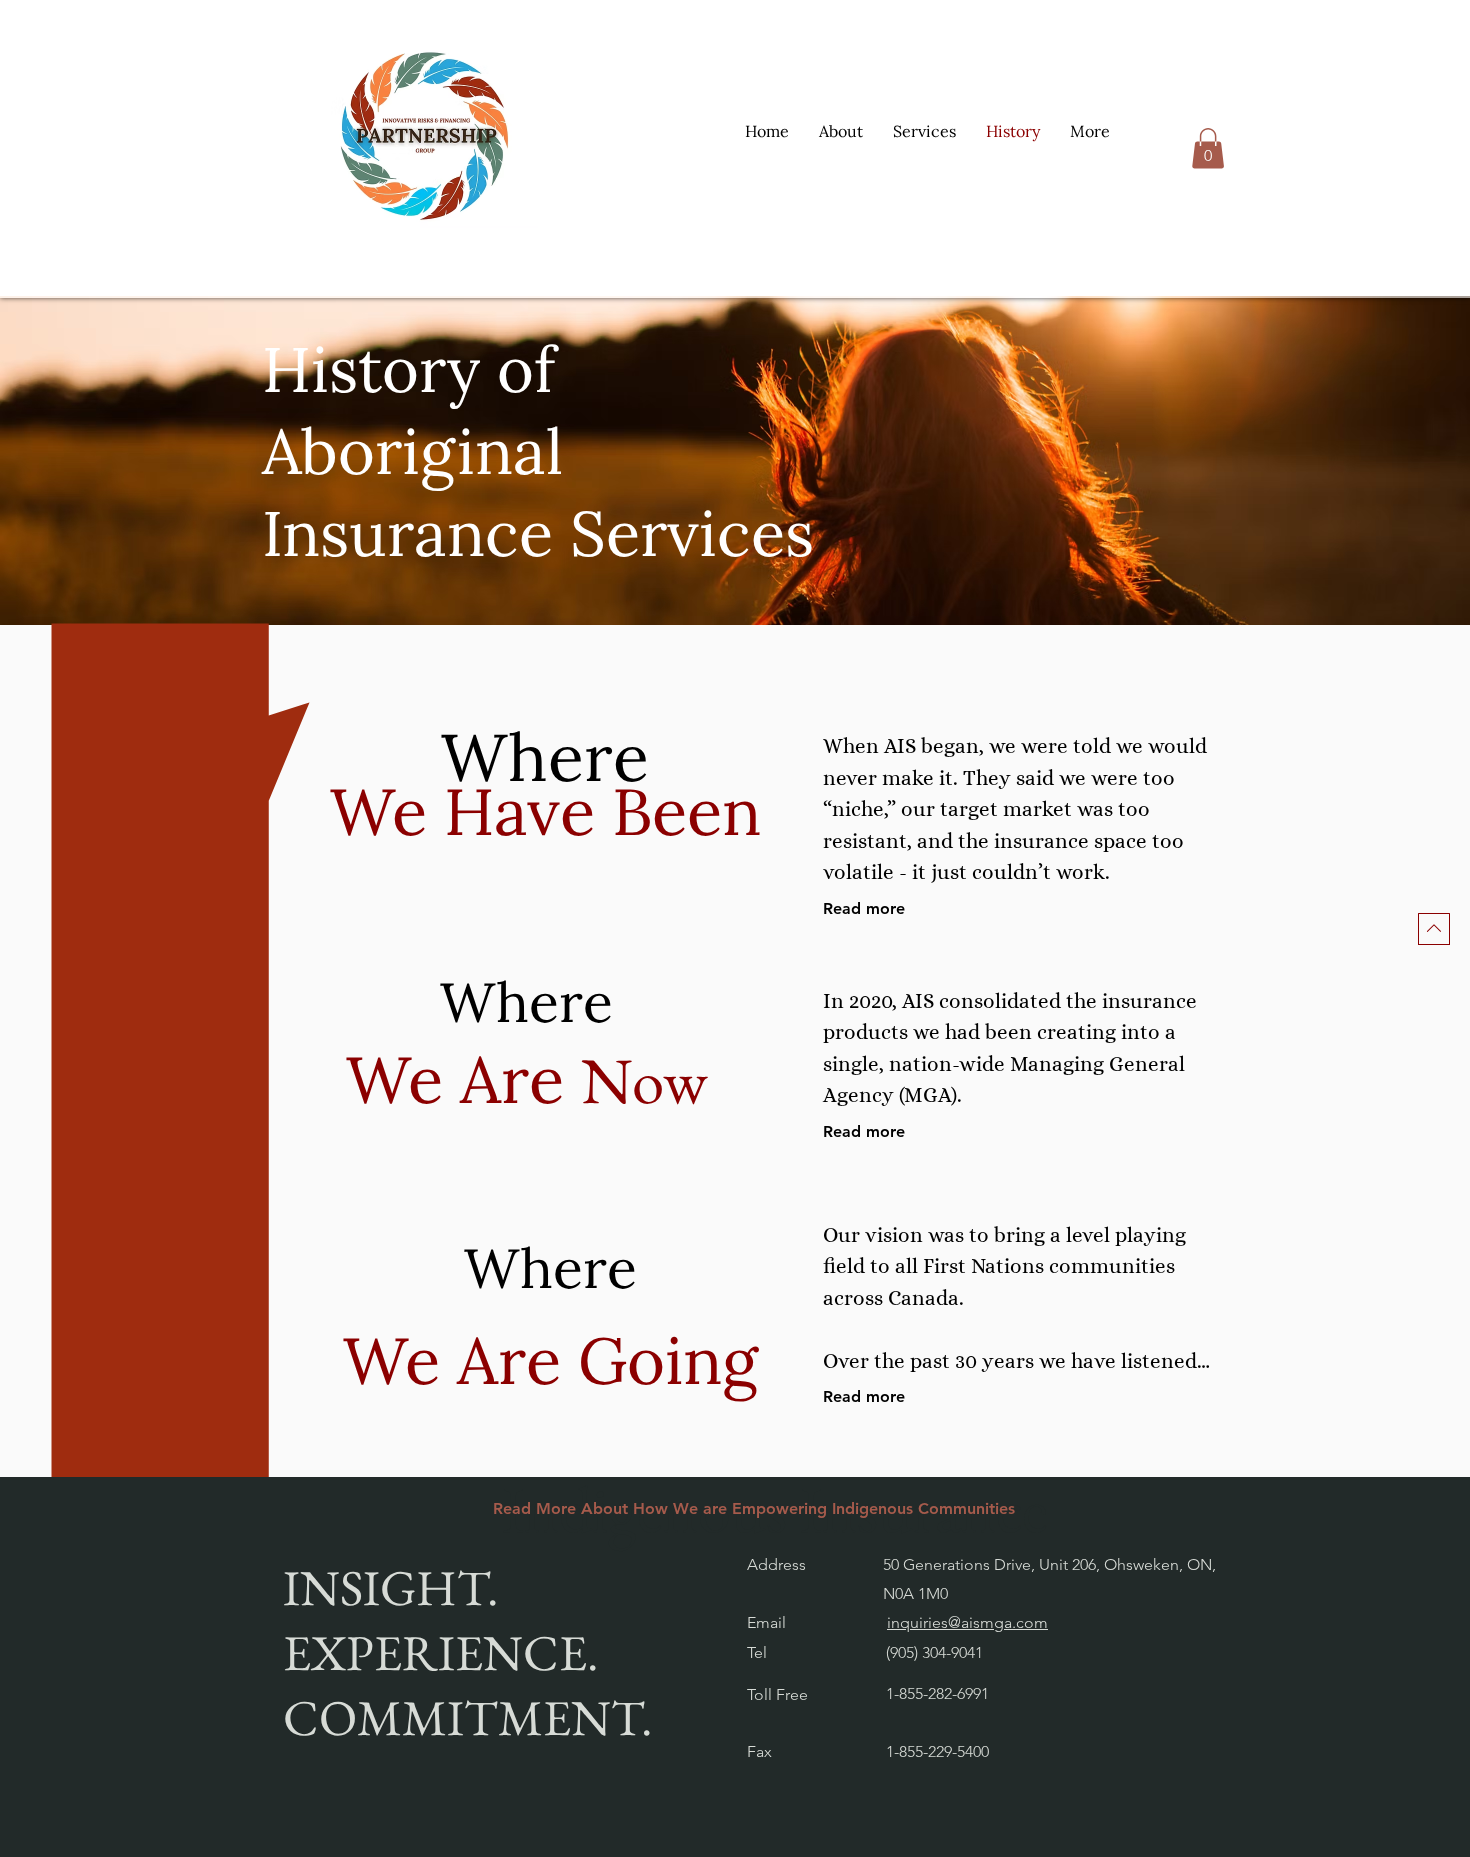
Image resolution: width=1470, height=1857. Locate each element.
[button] (924, 131)
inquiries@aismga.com (967, 1622)
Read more (864, 908)
